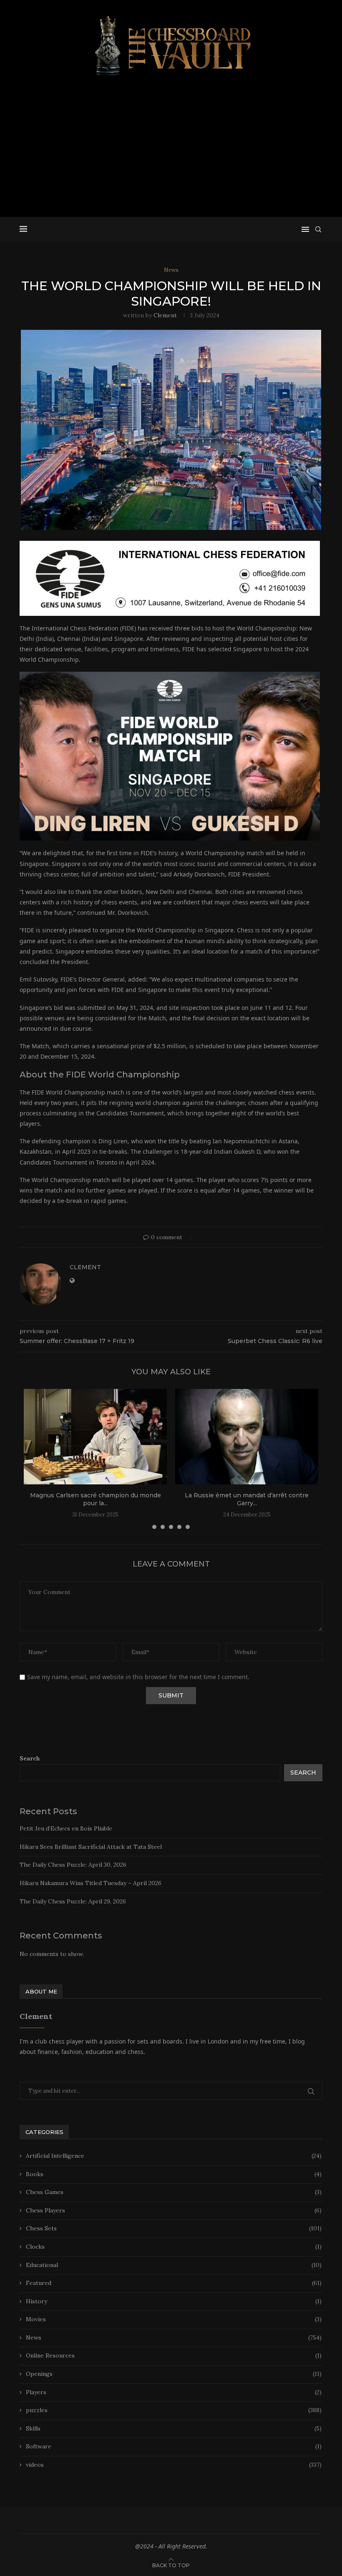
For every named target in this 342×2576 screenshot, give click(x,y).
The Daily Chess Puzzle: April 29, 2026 (73, 1901)
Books (174, 2174)
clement (165, 315)
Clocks (174, 2247)
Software (174, 2446)
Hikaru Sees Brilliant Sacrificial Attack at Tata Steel (91, 1847)
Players (174, 2392)
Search (30, 1758)
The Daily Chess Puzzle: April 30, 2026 (73, 1865)
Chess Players (174, 2210)
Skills (174, 2428)
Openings (174, 2374)
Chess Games (174, 2192)
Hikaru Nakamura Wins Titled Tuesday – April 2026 (91, 1883)
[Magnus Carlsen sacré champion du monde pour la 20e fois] (95, 1437)
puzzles (174, 2410)
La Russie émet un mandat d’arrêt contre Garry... (247, 1499)
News (174, 2337)
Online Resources (174, 2355)
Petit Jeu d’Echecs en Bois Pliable (66, 1828)
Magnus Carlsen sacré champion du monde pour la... (96, 1499)
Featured (174, 2283)
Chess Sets (174, 2228)
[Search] (318, 229)
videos (174, 2465)
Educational (174, 2265)
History (174, 2301)
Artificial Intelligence (174, 2156)
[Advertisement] (171, 150)
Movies (174, 2319)
